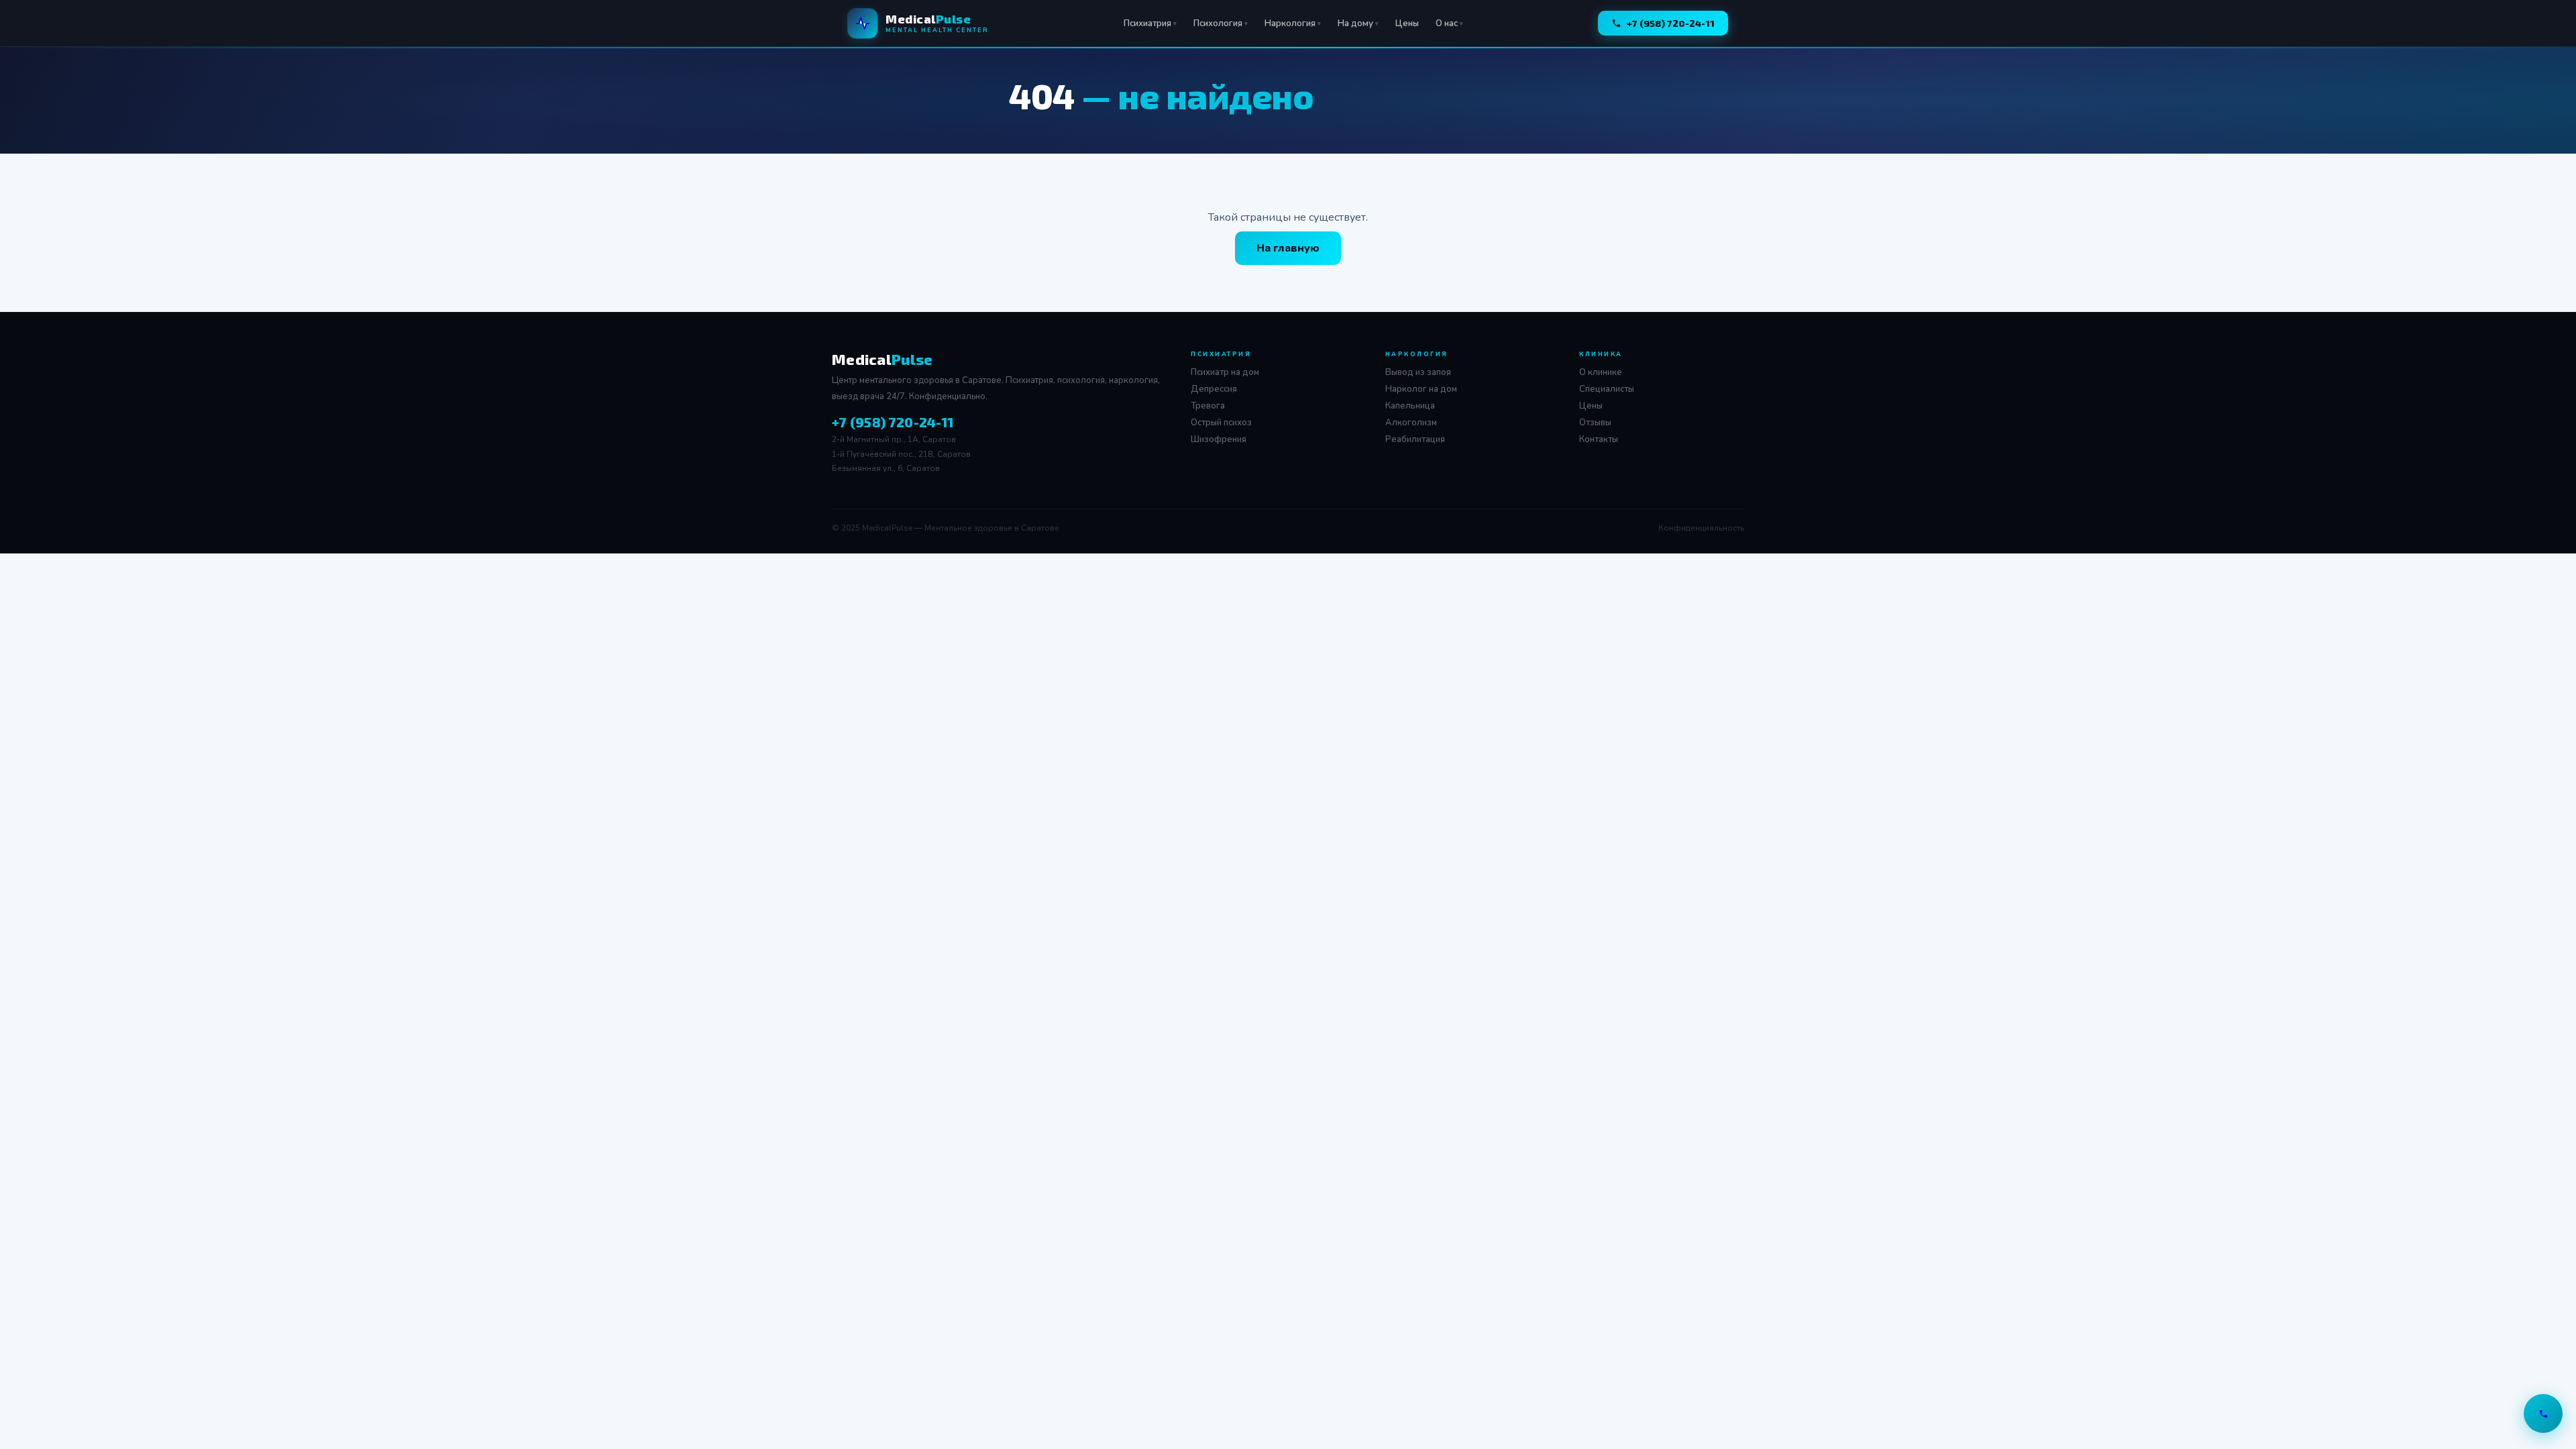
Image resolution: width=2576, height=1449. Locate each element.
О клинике (1601, 372)
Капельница (1410, 406)
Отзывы (1595, 423)
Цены (1407, 23)
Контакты (1599, 439)
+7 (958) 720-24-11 (1671, 23)
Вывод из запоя (1418, 372)
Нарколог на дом (1421, 389)
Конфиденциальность (1701, 528)
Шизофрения (1219, 439)
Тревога (1208, 406)
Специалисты (1607, 389)
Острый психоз (1221, 423)
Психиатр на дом (1225, 372)
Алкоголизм (1411, 423)
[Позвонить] (2543, 1413)
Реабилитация (1415, 439)
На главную (1288, 248)
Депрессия (1214, 389)
